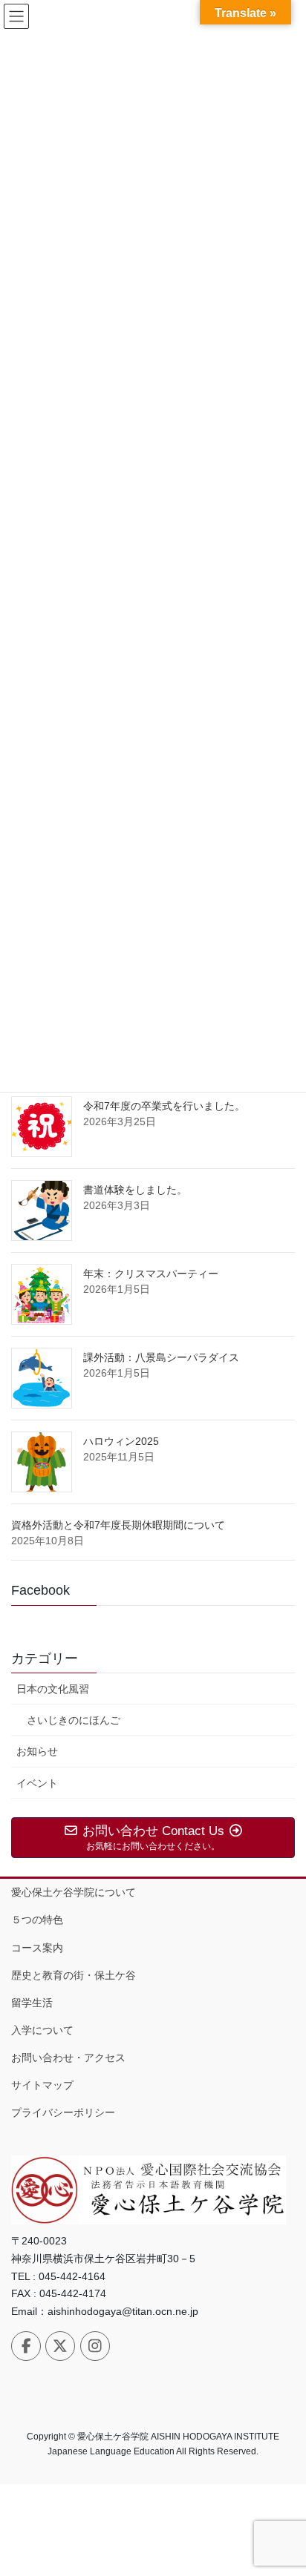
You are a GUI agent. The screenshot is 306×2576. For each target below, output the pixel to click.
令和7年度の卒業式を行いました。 (164, 1106)
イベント (37, 1783)
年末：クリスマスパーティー (151, 1274)
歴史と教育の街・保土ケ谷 (74, 1975)
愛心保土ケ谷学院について (74, 1892)
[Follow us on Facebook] (26, 2346)
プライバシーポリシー (63, 2112)
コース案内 (37, 1948)
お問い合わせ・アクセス (68, 2058)
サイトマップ (42, 2085)
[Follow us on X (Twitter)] (60, 2346)
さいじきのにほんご (74, 1720)
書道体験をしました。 (135, 1190)
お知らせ (37, 1751)
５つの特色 (37, 1920)
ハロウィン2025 (121, 1441)
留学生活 (32, 2003)
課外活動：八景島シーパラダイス (161, 1357)
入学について (42, 2030)
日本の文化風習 (53, 1689)
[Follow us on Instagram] (95, 2346)
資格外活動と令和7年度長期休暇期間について (118, 1525)
